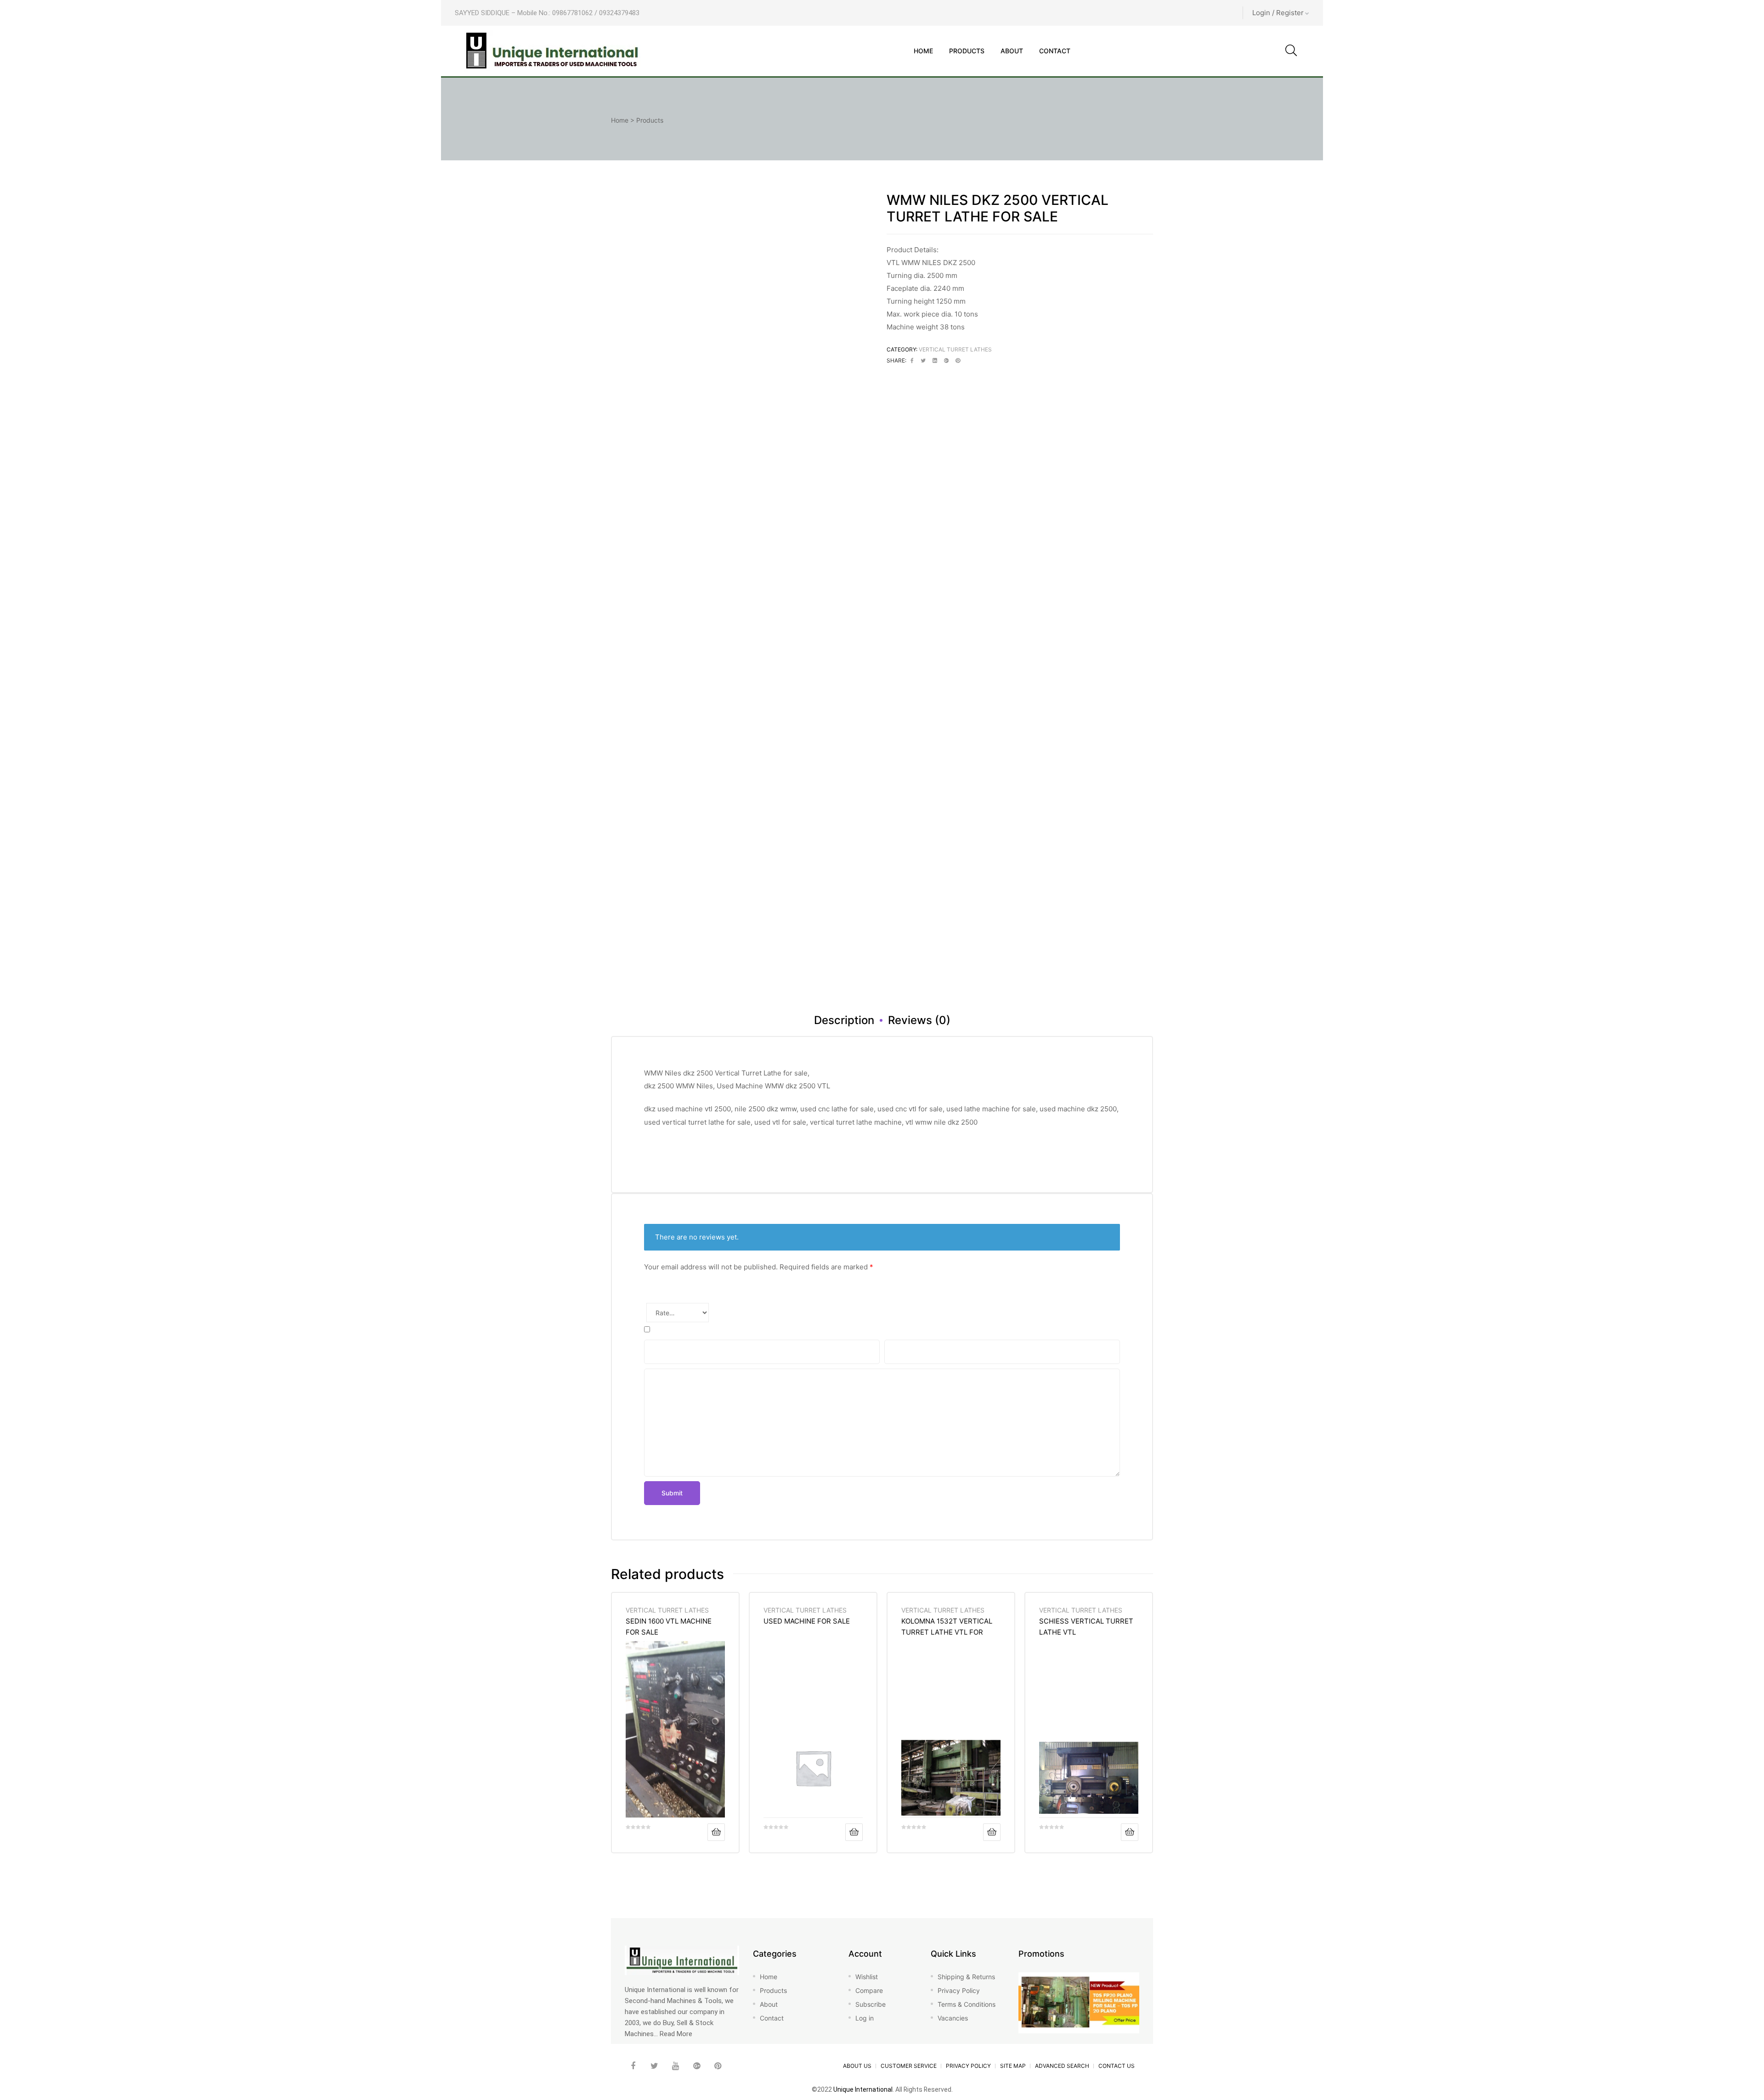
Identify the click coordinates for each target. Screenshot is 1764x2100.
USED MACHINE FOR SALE (807, 1621)
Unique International (863, 2089)
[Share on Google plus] (946, 361)
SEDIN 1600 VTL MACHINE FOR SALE (669, 1627)
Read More (676, 2034)
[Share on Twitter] (923, 361)
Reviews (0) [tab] (919, 1020)
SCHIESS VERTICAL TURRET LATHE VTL (1086, 1627)
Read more (716, 1832)
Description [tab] (844, 1020)
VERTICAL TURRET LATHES (955, 349)
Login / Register (1278, 13)
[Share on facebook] (912, 361)
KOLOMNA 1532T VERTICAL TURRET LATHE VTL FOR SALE (947, 1627)
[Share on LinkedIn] (935, 361)
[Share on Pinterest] (958, 361)
